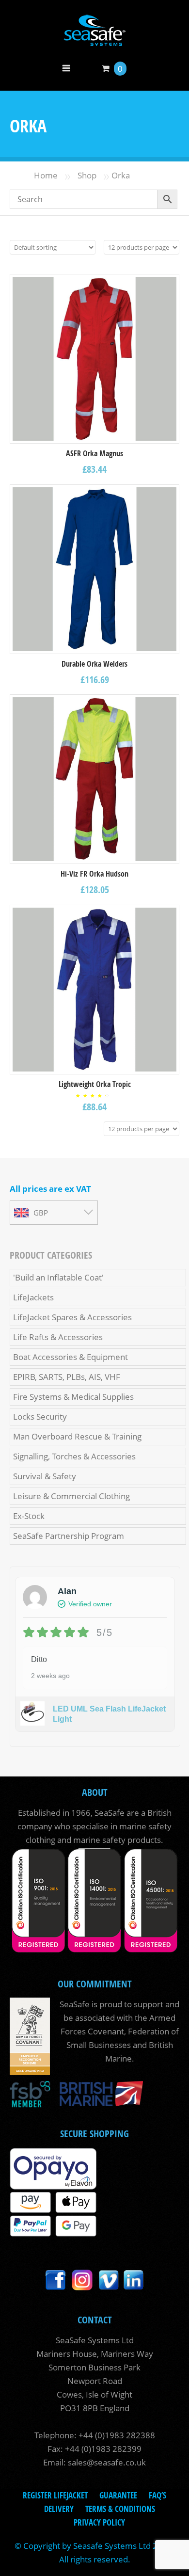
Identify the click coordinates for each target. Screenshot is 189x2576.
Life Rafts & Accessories (58, 1337)
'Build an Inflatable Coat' (58, 1277)
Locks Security (40, 1416)
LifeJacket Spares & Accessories (72, 1317)
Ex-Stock (29, 1516)
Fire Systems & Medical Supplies (73, 1397)
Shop (87, 175)
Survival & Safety (45, 1476)
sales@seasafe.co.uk (107, 2462)
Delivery (59, 2509)
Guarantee (118, 2495)
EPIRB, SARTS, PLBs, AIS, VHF (67, 1377)
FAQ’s (157, 2495)
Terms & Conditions (120, 2509)
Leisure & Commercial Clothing (71, 1496)
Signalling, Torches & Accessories (74, 1456)
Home (46, 175)
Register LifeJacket (55, 2495)
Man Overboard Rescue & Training (77, 1436)
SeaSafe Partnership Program (69, 1536)
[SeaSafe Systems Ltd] (94, 40)
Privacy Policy (99, 2522)
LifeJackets (33, 1297)
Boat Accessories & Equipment (71, 1357)
